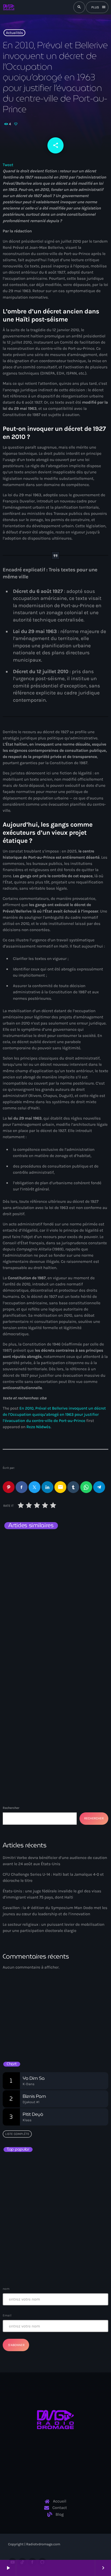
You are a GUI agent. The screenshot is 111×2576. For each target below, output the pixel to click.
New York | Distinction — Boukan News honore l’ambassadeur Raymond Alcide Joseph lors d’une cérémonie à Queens (51, 1561)
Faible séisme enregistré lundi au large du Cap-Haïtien (54, 2214)
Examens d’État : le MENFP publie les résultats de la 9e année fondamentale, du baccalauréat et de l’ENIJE (55, 2167)
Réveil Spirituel (25, 2031)
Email (7, 2315)
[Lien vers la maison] (9, 7)
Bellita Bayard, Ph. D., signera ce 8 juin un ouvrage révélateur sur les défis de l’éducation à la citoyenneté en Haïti (64, 2190)
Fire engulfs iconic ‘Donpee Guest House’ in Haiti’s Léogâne (67, 2238)
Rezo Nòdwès (39, 1427)
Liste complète (17, 2134)
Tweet (8, 165)
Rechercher (11, 1808)
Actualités (14, 33)
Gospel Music (21, 2022)
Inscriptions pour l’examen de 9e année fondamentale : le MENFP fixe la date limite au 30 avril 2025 (66, 2262)
